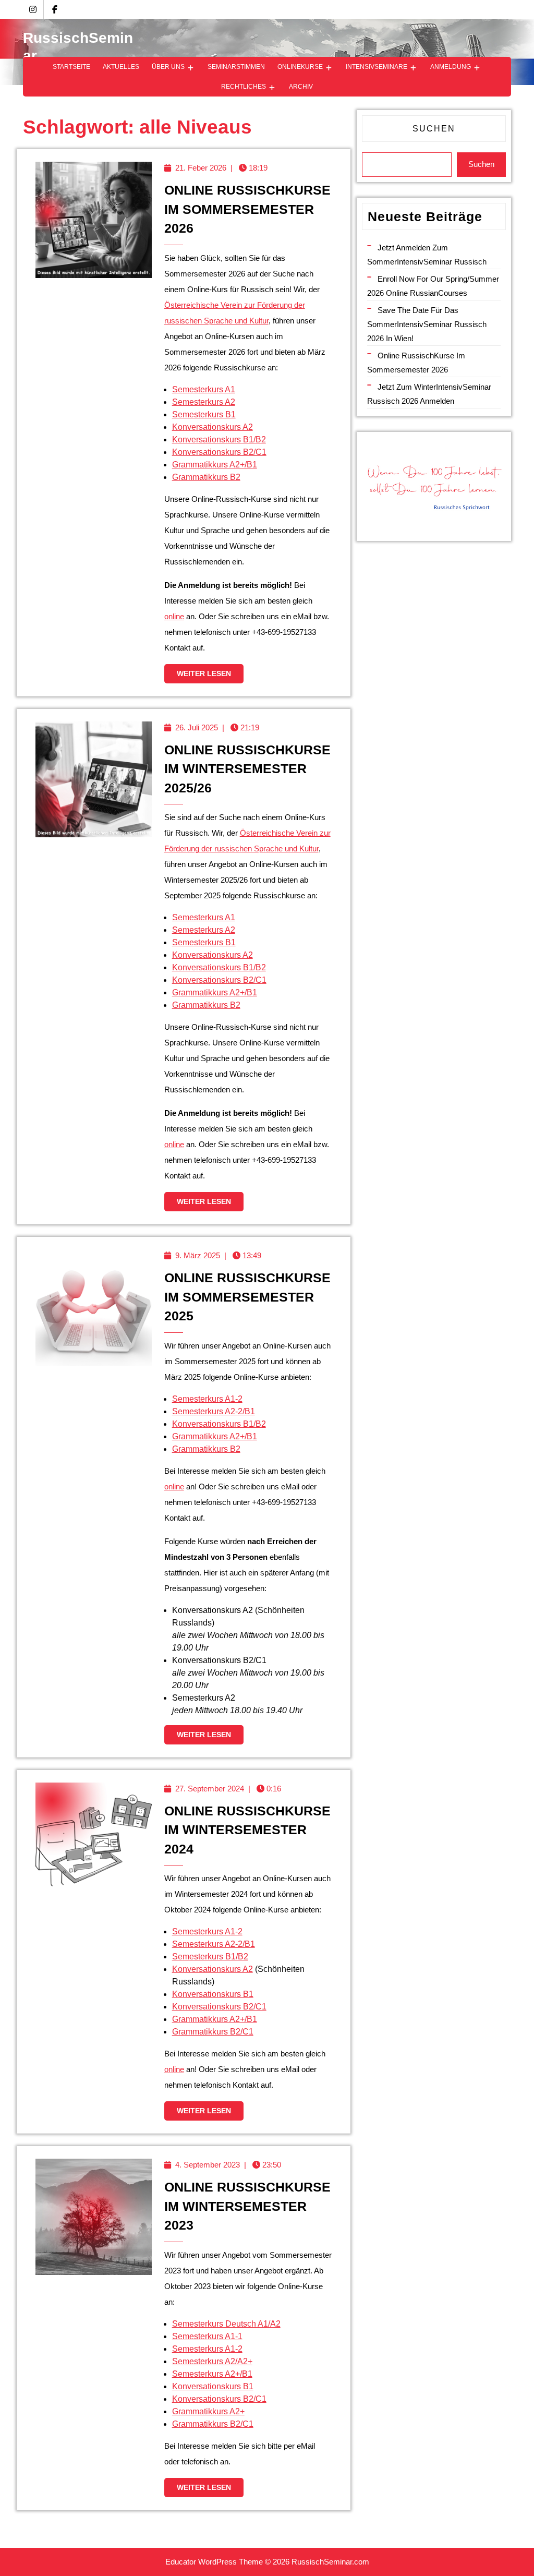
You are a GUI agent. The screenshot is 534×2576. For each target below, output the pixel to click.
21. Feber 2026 (201, 168)
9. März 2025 (198, 1255)
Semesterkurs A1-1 (207, 2336)
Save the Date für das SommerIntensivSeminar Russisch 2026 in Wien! (427, 324)
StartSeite (71, 67)
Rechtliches (244, 87)
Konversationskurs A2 (213, 427)
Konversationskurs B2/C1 (219, 452)
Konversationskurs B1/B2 (219, 440)
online (174, 616)
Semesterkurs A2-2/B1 (214, 1411)
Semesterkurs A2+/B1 (212, 2374)
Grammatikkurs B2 (206, 477)
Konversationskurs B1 (213, 1994)
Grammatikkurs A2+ (208, 2411)
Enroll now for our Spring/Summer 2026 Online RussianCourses (433, 286)
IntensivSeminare (377, 67)
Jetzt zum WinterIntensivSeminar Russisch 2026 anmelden (429, 394)
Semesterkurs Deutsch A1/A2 (226, 2324)
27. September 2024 (210, 1789)
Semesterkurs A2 (204, 402)
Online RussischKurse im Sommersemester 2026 (247, 209)
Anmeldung (451, 67)
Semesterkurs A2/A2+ (212, 2361)
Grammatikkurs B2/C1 (213, 2032)
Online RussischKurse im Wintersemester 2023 (247, 2206)
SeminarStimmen (236, 67)
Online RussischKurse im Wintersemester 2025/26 (247, 769)
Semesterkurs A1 (204, 389)
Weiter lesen (210, 676)
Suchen (434, 129)
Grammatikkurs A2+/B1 (215, 465)
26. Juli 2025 (197, 727)
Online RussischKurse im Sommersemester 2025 (247, 1297)
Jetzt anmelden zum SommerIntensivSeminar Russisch (427, 255)
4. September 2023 (208, 2165)
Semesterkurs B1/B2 (210, 1957)
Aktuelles (121, 67)
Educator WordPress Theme (214, 2562)
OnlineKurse (300, 67)
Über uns (168, 67)
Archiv (301, 87)
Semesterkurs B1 (204, 414)
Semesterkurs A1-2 (207, 1399)
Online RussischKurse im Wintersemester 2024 (247, 1830)
